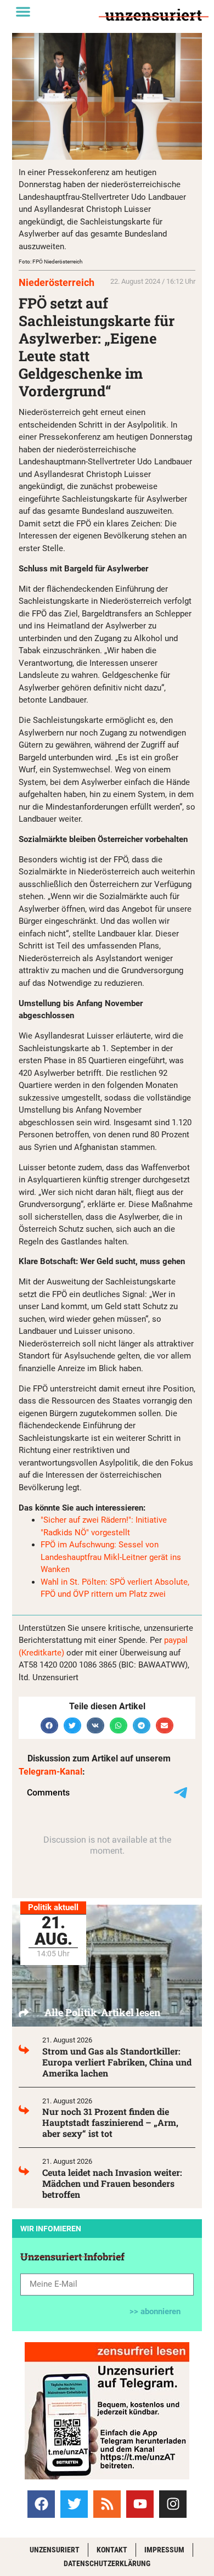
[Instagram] (173, 2504)
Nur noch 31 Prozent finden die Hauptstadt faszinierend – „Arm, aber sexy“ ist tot (110, 2122)
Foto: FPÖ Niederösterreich (51, 262)
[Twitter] (74, 2504)
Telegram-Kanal (50, 1772)
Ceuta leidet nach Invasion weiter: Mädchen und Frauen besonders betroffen (112, 2183)
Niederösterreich (57, 282)
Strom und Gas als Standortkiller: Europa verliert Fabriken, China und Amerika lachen (117, 2062)
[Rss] (107, 2504)
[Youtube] (140, 2504)
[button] (23, 12)
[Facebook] (41, 2504)
